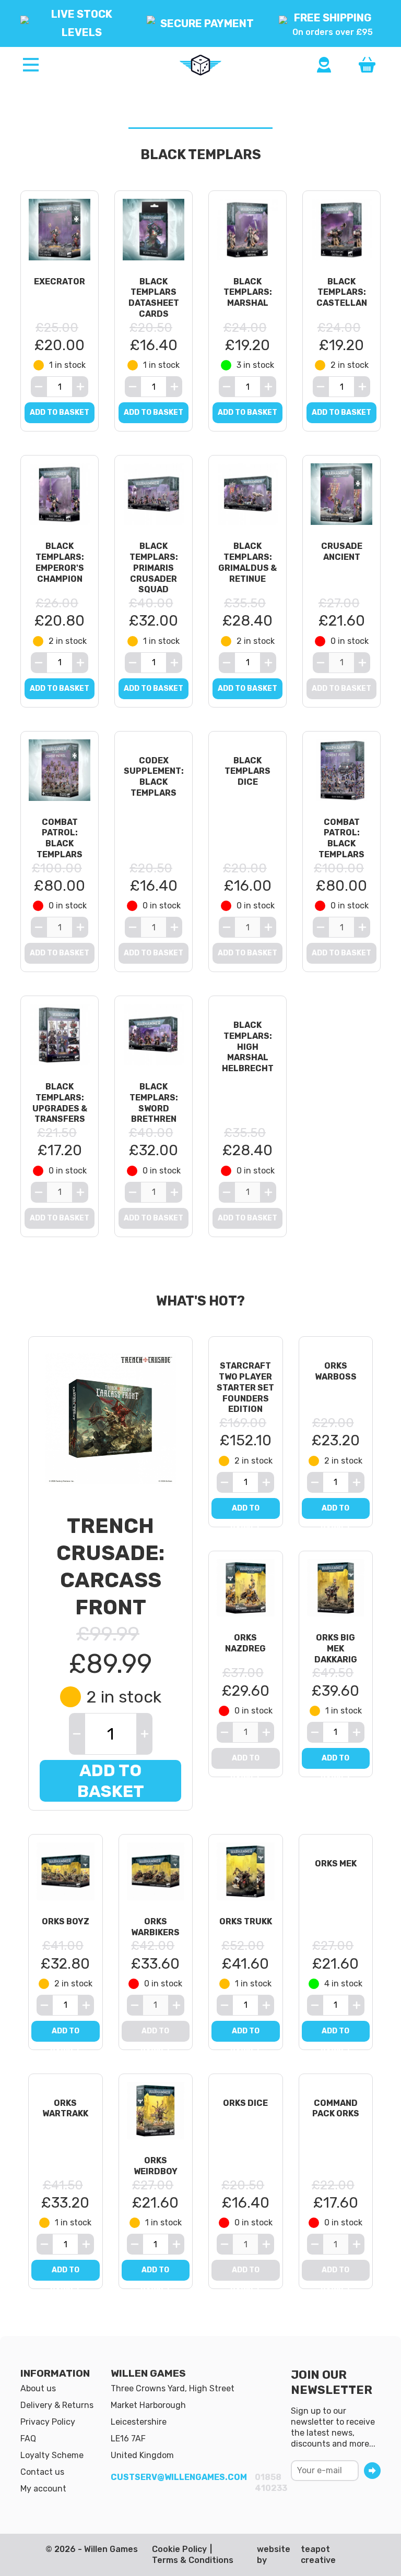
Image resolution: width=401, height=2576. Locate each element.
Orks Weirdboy (156, 2166)
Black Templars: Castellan (342, 292)
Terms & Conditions (193, 2560)
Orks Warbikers (155, 1927)
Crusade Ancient (342, 552)
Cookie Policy (179, 2549)
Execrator (60, 281)
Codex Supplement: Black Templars (154, 777)
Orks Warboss (336, 1371)
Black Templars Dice (247, 771)
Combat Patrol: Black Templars (60, 838)
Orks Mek (336, 1864)
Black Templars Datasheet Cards (154, 298)
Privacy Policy (48, 2422)
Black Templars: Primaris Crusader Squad (154, 568)
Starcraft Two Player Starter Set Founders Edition (245, 1387)
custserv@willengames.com (179, 2477)
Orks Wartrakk (65, 2108)
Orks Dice (245, 2103)
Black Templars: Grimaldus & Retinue (247, 562)
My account (43, 2489)
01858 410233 (271, 2483)
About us (38, 2388)
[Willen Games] (200, 65)
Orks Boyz (66, 1921)
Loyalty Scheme (52, 2455)
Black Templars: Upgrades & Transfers (60, 1103)
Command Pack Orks (336, 2108)
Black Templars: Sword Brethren (154, 1103)
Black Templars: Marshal (248, 292)
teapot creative (318, 2555)
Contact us (42, 2472)
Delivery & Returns (57, 2405)
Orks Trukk (246, 1921)
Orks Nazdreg (245, 1643)
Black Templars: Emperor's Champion (60, 562)
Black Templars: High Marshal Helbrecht (248, 1047)
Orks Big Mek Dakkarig (336, 1649)
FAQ (28, 2439)
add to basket (60, 412)
